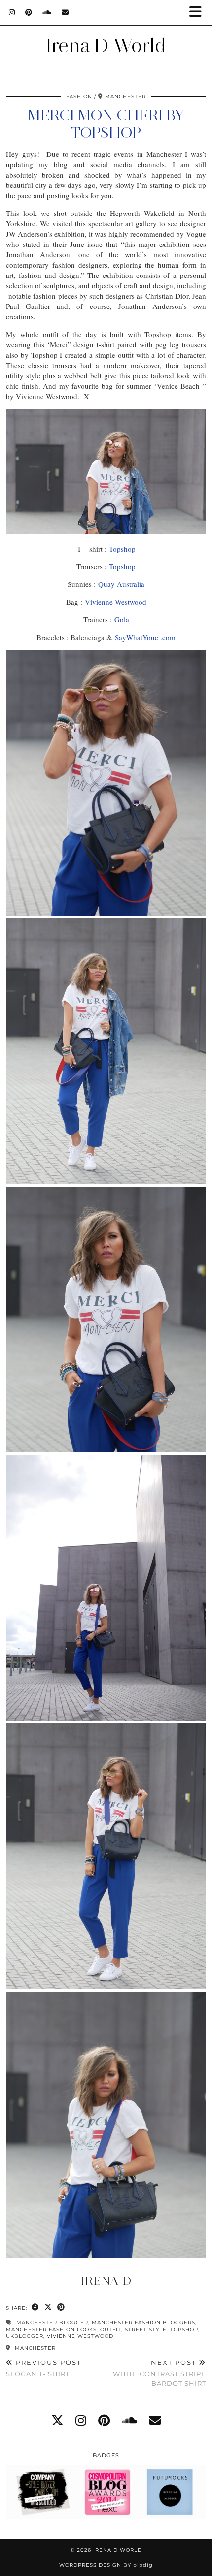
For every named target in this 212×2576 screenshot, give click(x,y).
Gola (122, 619)
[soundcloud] (129, 2420)
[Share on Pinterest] (61, 2308)
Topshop (122, 549)
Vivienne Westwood (116, 602)
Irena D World (106, 46)
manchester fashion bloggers (143, 2322)
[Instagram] (12, 12)
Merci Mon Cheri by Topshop (106, 124)
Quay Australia (121, 584)
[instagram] (81, 2420)
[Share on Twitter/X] (48, 2308)
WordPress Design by (106, 2565)
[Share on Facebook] (35, 2308)
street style (146, 2329)
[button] (199, 13)
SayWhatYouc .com (145, 637)
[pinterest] (104, 2420)
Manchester (34, 2348)
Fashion (79, 97)
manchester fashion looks (51, 2329)
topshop (184, 2329)
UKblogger (25, 2336)
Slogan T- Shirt (44, 2368)
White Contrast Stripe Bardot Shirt (159, 2373)
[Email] (65, 12)
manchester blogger (52, 2322)
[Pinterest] (29, 12)
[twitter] (57, 2420)
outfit (111, 2329)
